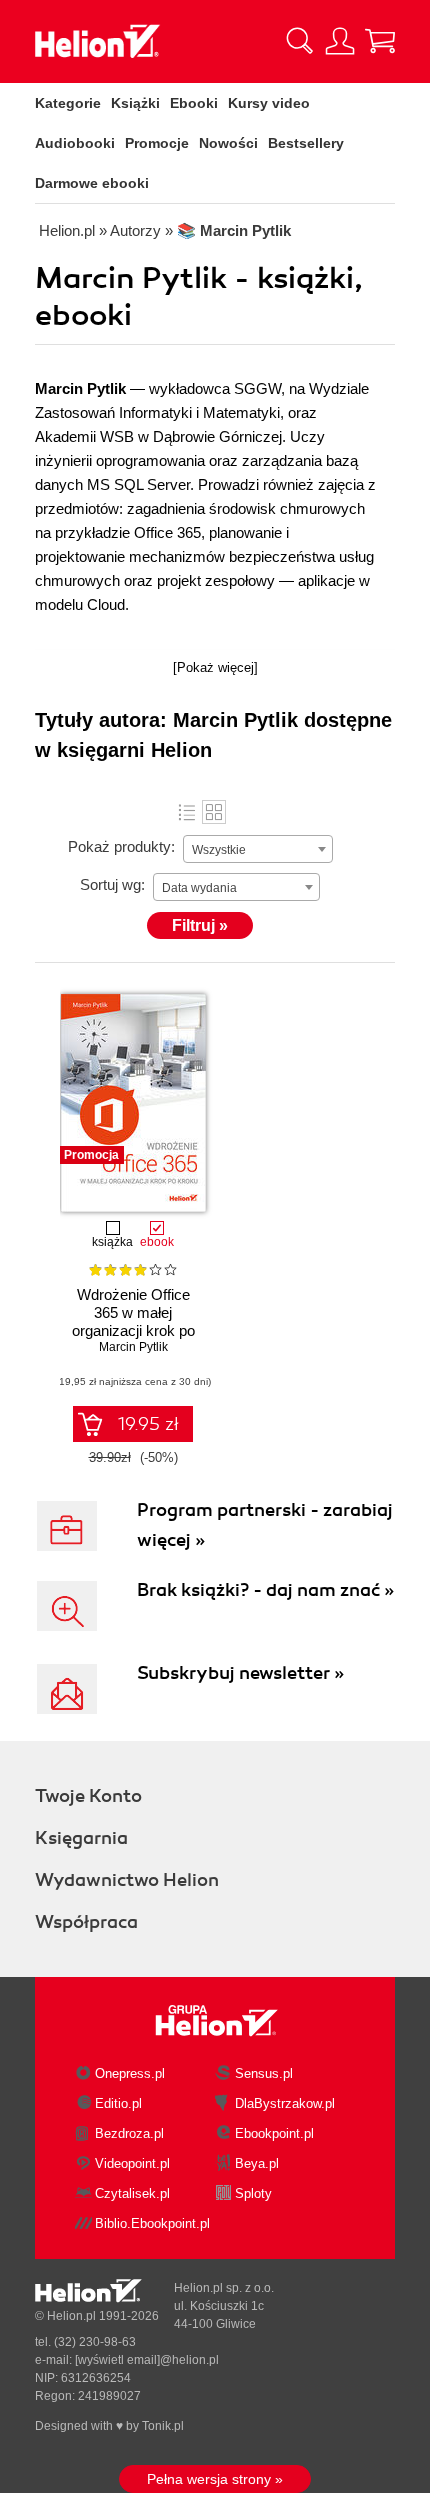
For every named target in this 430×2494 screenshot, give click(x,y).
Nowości (228, 143)
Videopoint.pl (132, 2163)
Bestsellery (306, 143)
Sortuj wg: (112, 884)
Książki (135, 103)
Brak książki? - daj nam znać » (265, 1590)
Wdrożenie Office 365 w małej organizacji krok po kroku (133, 1321)
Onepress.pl (130, 2073)
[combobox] (258, 849)
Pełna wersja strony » (215, 2479)
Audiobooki (75, 143)
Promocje (157, 143)
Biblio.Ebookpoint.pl (152, 2223)
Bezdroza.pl (129, 2133)
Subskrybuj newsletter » (240, 1673)
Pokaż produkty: (121, 846)
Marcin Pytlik (133, 1347)
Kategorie (68, 103)
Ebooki (194, 103)
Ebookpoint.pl (274, 2133)
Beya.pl (257, 2163)
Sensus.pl (264, 2073)
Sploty (253, 2193)
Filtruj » (200, 925)
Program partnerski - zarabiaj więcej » (265, 1525)
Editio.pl (118, 2103)
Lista (187, 812)
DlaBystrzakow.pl (285, 2103)
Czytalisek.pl (132, 2193)
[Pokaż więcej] (215, 667)
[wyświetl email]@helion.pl (147, 2360)
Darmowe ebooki (92, 183)
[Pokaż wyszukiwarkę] (300, 41)
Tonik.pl (163, 2426)
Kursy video (269, 103)
